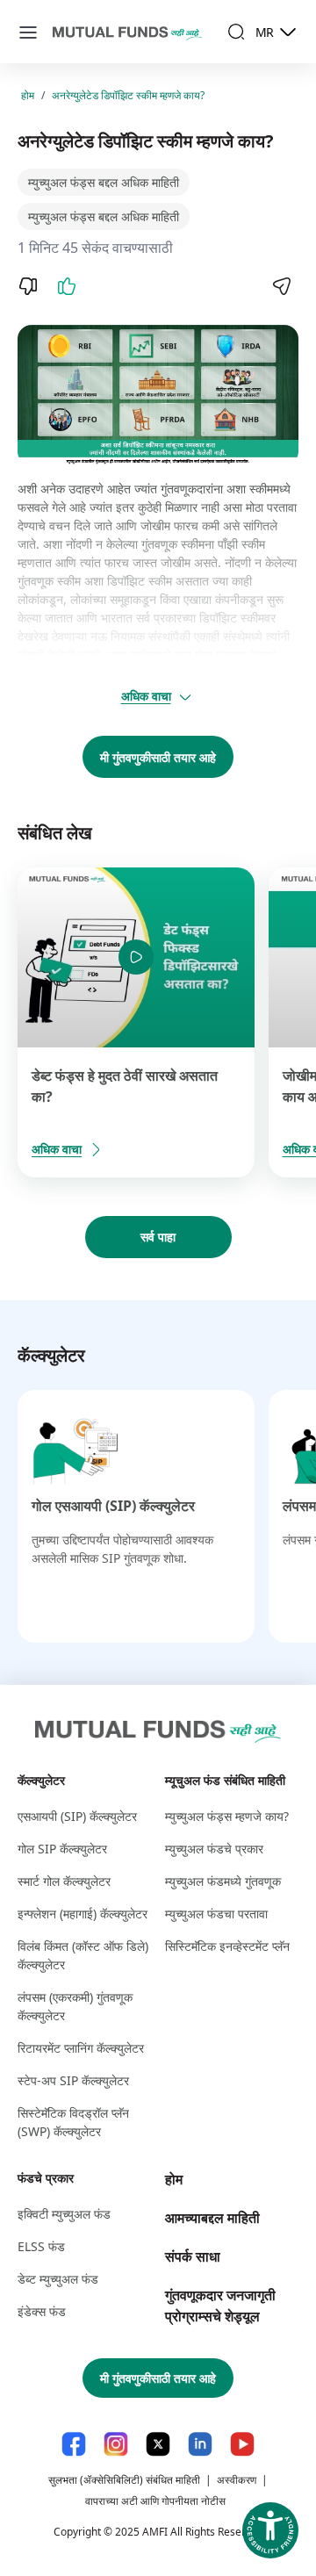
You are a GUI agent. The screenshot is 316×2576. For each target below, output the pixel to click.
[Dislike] (28, 286)
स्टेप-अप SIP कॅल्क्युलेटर (73, 2080)
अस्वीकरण (237, 2480)
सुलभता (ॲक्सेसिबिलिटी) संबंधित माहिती (124, 2480)
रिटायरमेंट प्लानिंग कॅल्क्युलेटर (81, 2048)
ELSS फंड (41, 2246)
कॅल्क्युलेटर (41, 1780)
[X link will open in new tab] (158, 2444)
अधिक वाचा (146, 696)
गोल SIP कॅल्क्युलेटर (62, 1849)
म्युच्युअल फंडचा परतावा (216, 1914)
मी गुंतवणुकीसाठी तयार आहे (158, 757)
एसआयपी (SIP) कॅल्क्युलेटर (77, 1816)
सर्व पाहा (158, 1237)
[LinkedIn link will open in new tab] (200, 2444)
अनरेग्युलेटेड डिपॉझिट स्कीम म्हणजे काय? (128, 95)
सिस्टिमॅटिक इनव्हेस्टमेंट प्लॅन (227, 1946)
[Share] (281, 286)
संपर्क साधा (193, 2256)
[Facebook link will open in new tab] (74, 2444)
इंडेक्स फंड (42, 2311)
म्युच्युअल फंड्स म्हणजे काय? (227, 1816)
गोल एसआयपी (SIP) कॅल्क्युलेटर (113, 1506)
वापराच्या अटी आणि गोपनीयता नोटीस (155, 2501)
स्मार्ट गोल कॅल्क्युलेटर (64, 1881)
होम (28, 95)
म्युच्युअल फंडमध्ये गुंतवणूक (223, 1881)
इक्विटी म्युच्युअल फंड (64, 2214)
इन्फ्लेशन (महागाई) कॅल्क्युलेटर (83, 1914)
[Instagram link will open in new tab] (116, 2444)
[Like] (67, 286)
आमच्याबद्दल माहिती (212, 2218)
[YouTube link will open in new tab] (242, 2444)
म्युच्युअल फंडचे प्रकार (214, 1849)
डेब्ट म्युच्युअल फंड (58, 2279)
